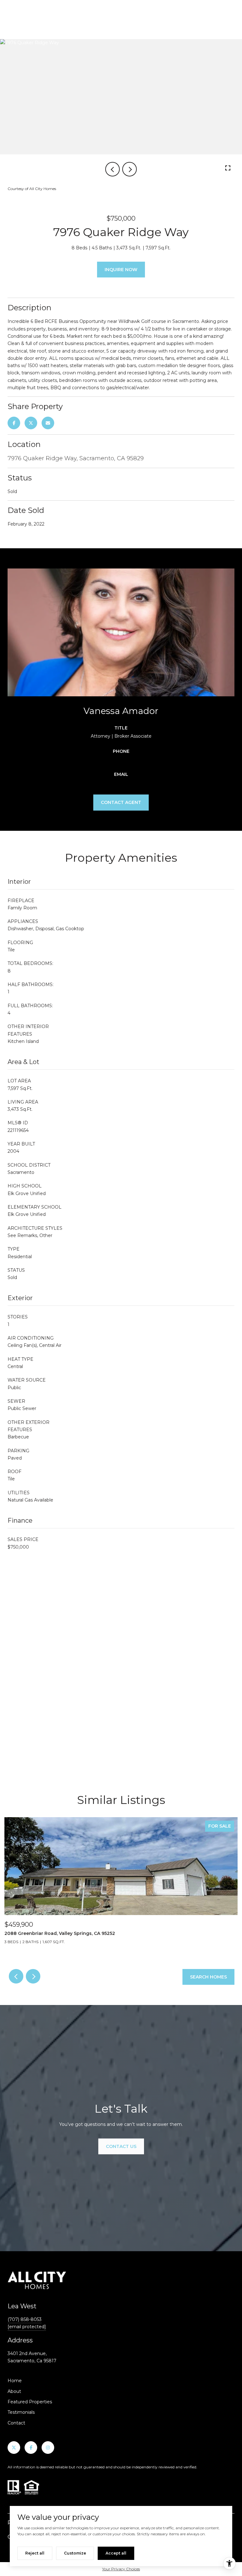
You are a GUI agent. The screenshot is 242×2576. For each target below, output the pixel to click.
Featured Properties (30, 2402)
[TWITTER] (14, 2448)
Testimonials (21, 2412)
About (14, 2391)
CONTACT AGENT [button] (121, 802)
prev (112, 169)
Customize (75, 2553)
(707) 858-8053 (25, 2319)
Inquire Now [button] (121, 270)
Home (15, 2381)
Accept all (116, 2553)
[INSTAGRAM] (48, 2448)
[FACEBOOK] (31, 2448)
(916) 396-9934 (121, 759)
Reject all (35, 2553)
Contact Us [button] (121, 2146)
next (130, 169)
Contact (16, 2423)
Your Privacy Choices (121, 2569)
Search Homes (208, 1977)
